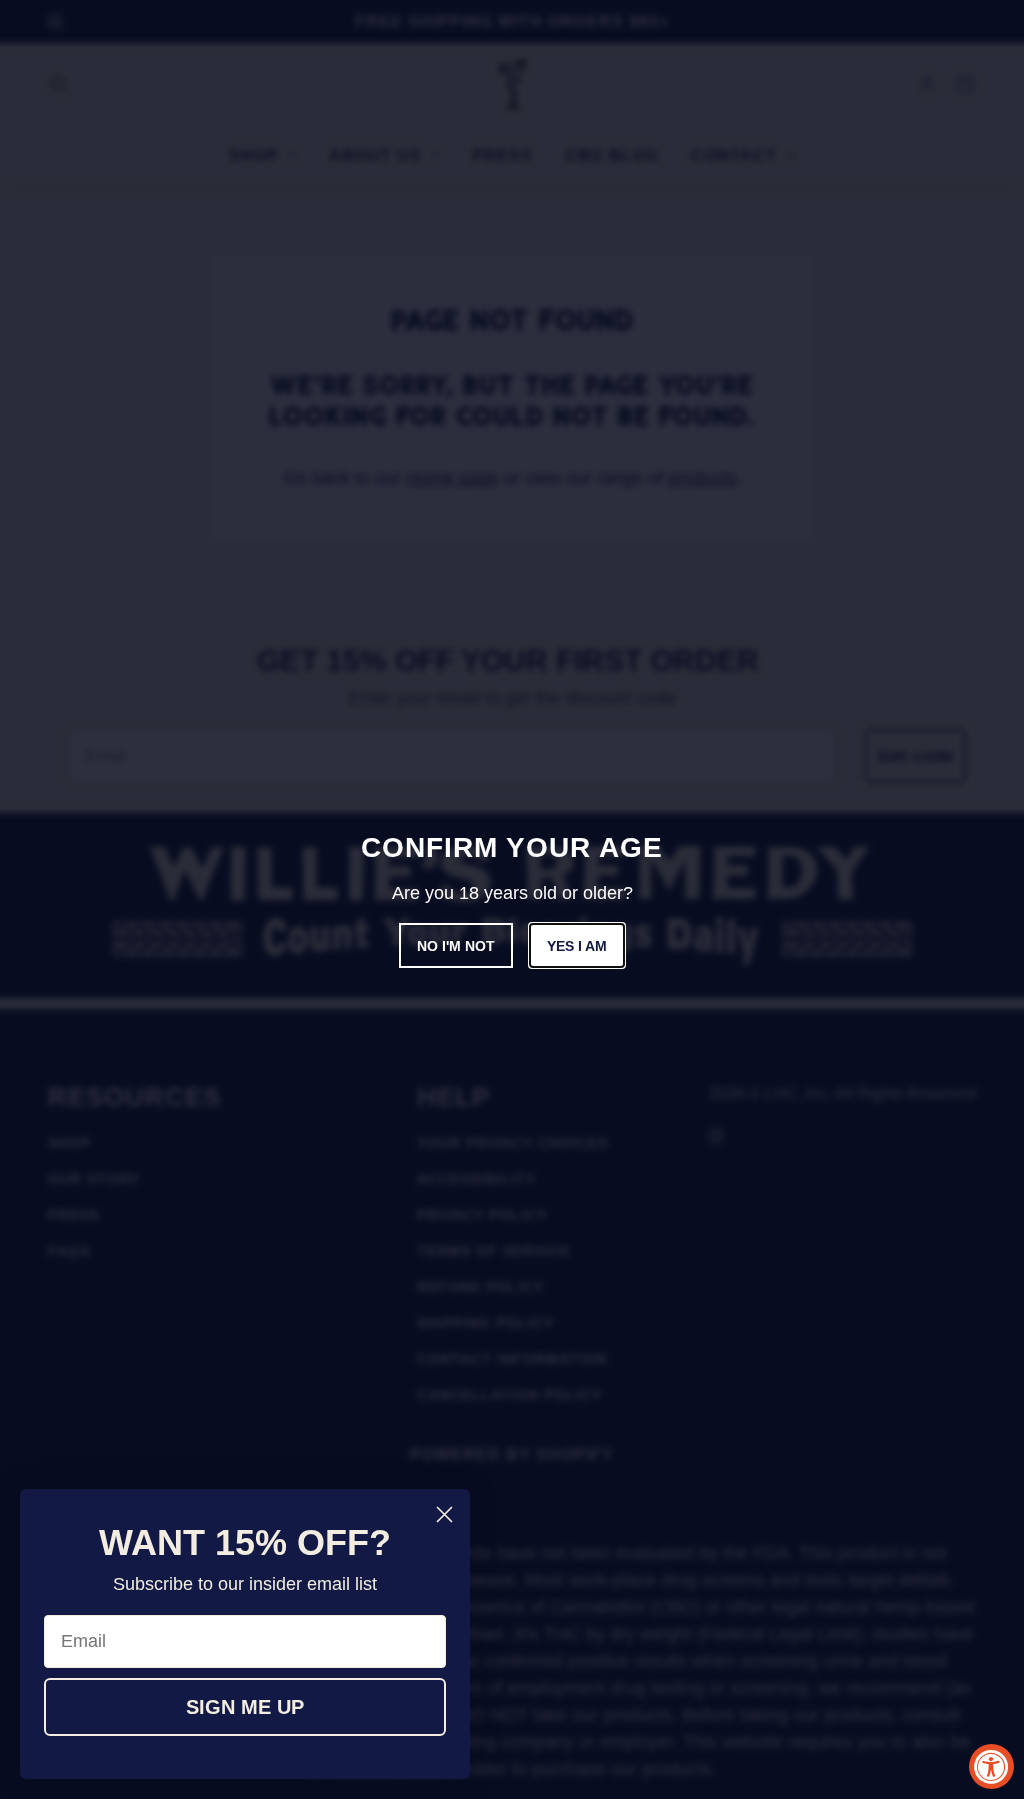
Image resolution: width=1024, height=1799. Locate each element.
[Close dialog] (444, 1514)
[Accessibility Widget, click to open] (991, 1766)
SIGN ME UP (245, 1707)
